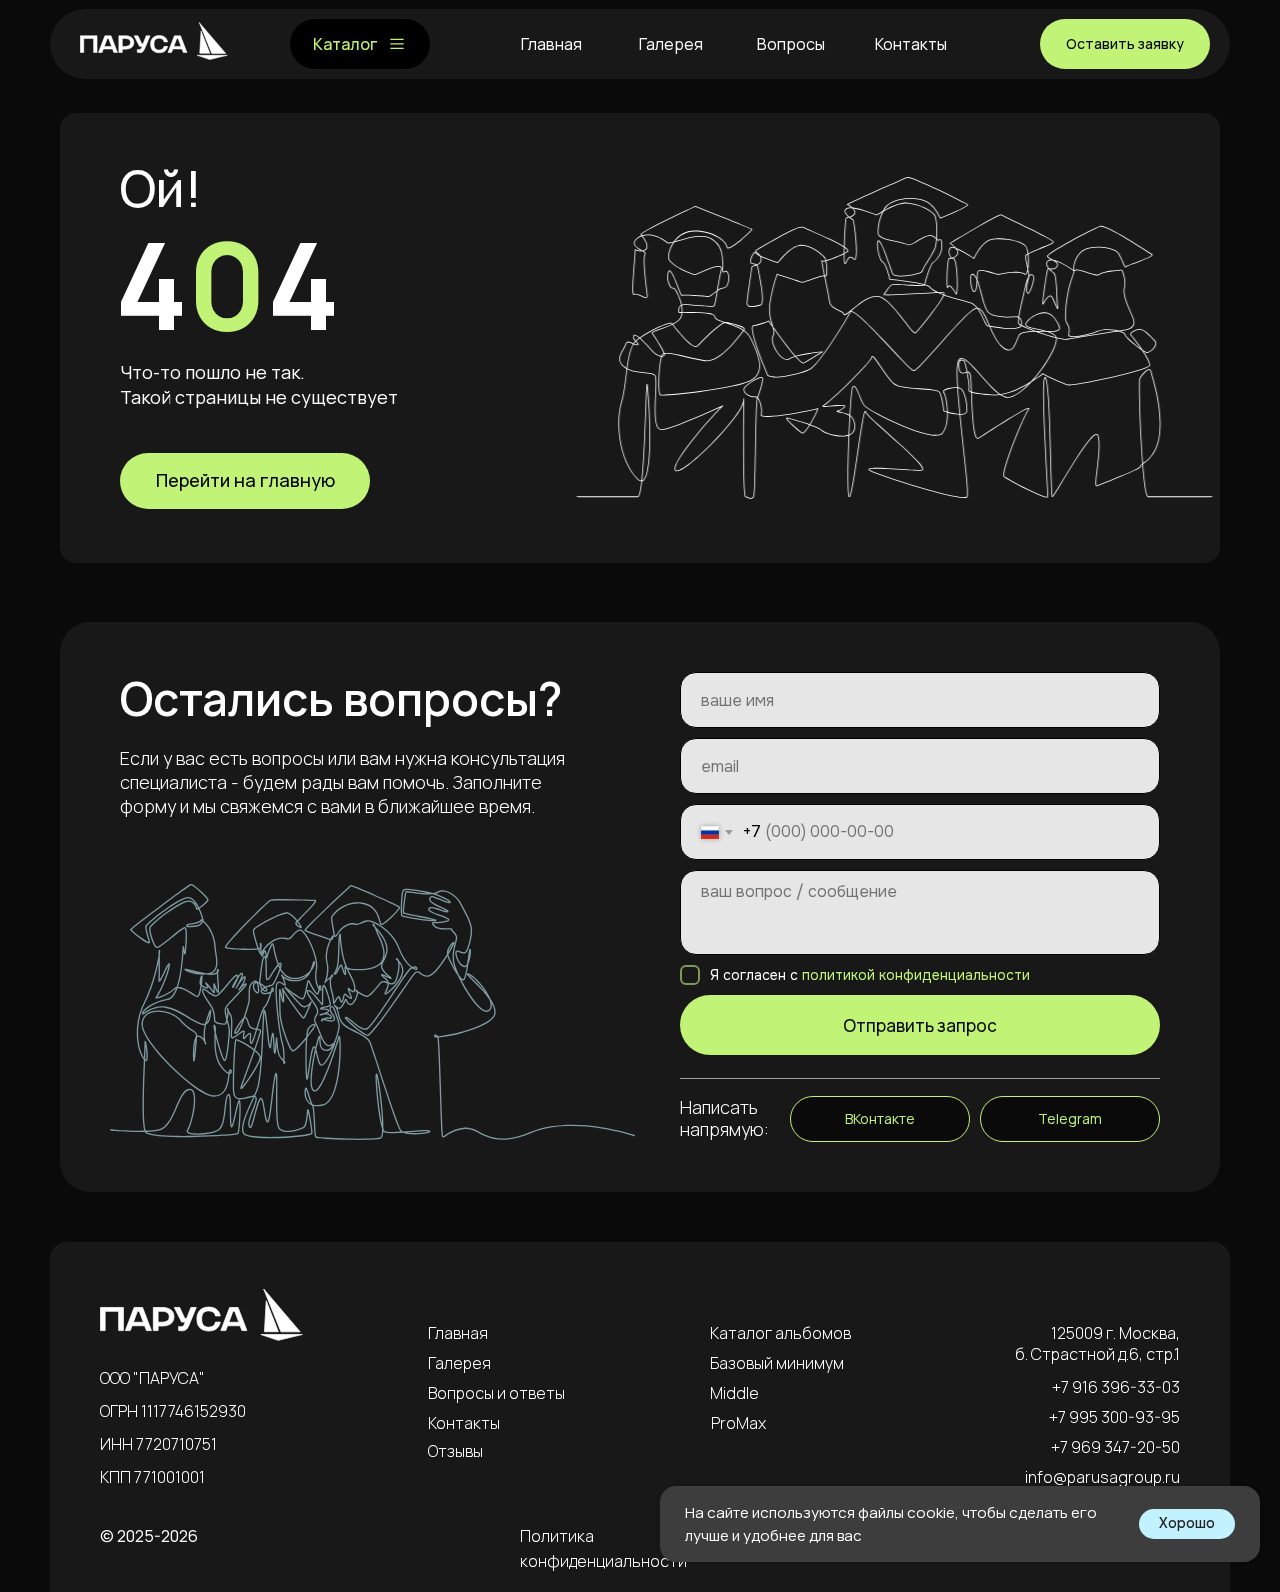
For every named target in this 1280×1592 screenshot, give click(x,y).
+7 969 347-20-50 (1115, 1447)
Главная (458, 1333)
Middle (734, 1393)
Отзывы (455, 1451)
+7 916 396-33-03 (1116, 1387)
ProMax (738, 1423)
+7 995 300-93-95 (1114, 1417)
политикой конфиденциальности (916, 975)
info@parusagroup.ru (1102, 1477)
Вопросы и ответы (496, 1393)
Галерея (459, 1363)
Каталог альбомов (780, 1333)
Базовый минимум (777, 1363)
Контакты (464, 1423)
